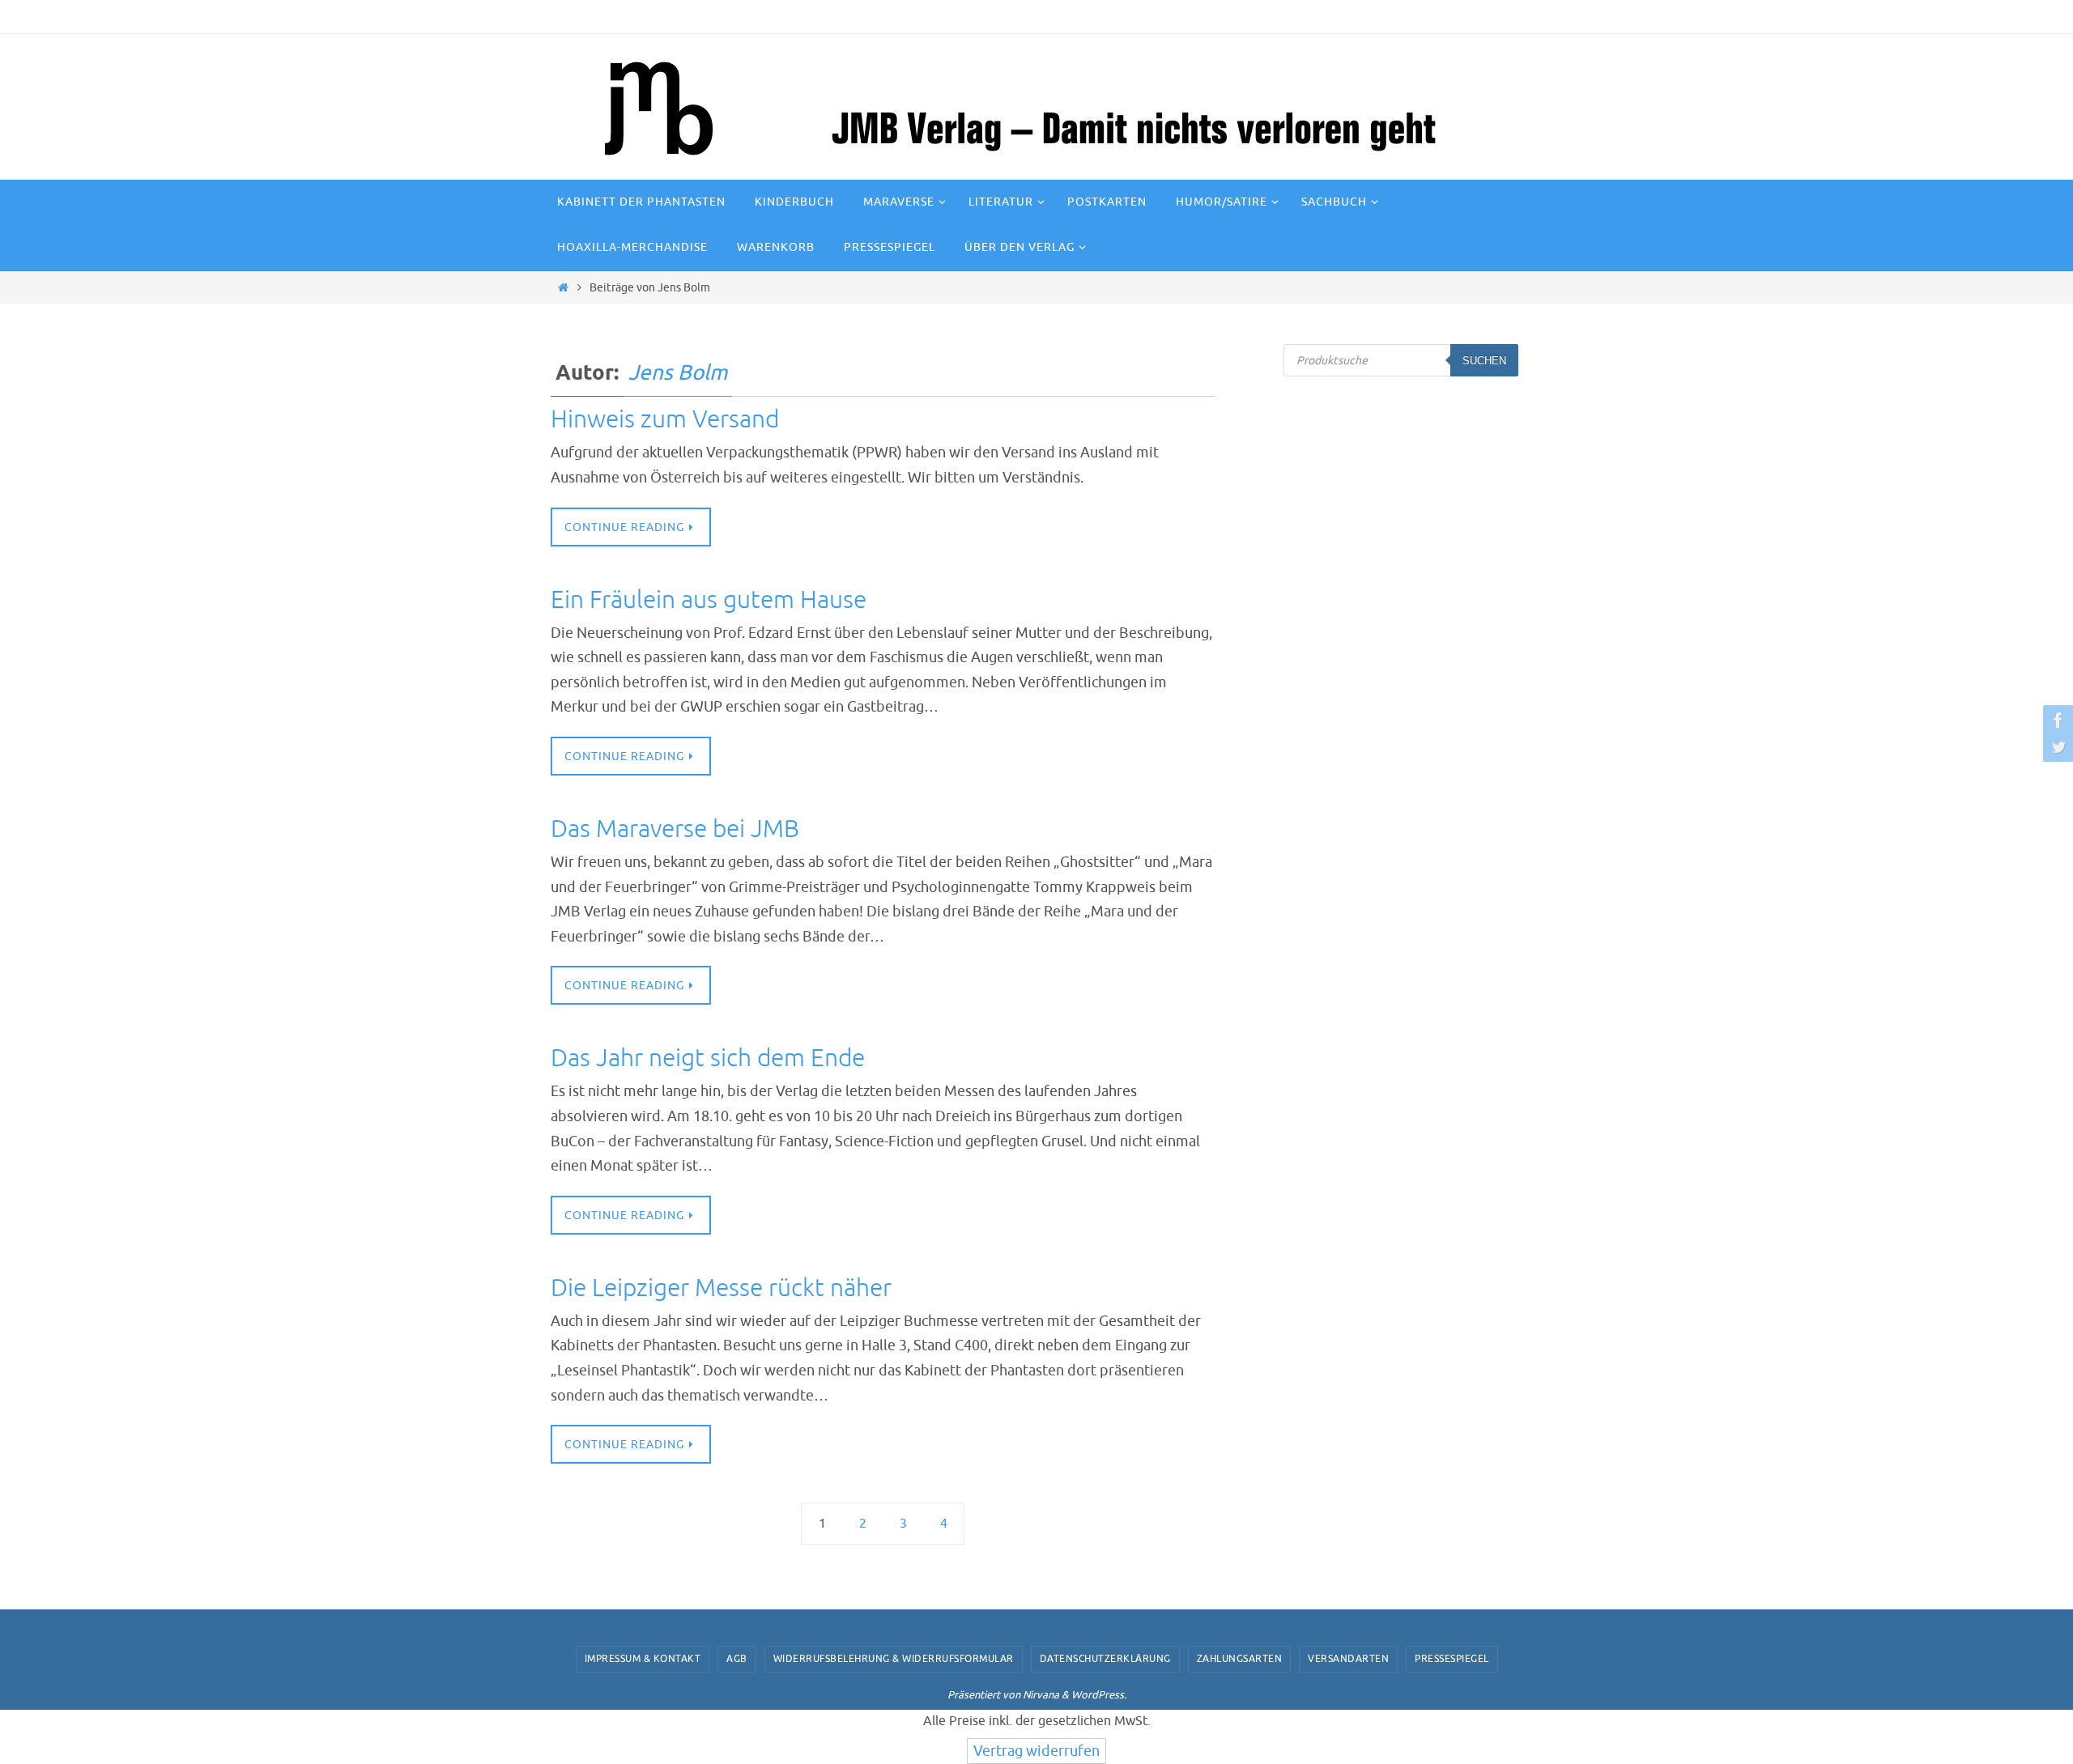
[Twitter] (2056, 746)
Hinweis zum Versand (665, 419)
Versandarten (1348, 1659)
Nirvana (1041, 1695)
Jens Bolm (678, 373)
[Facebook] (2056, 720)
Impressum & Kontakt (643, 1659)
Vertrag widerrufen (1036, 1751)
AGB (737, 1659)
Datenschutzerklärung (1105, 1659)
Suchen (1484, 361)
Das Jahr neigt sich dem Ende (708, 1058)
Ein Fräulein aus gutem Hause (709, 600)
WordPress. (1099, 1695)
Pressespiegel (1452, 1659)
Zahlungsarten (1240, 1659)
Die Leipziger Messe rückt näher (721, 1288)
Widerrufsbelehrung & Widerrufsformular (894, 1659)
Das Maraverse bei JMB (675, 829)
